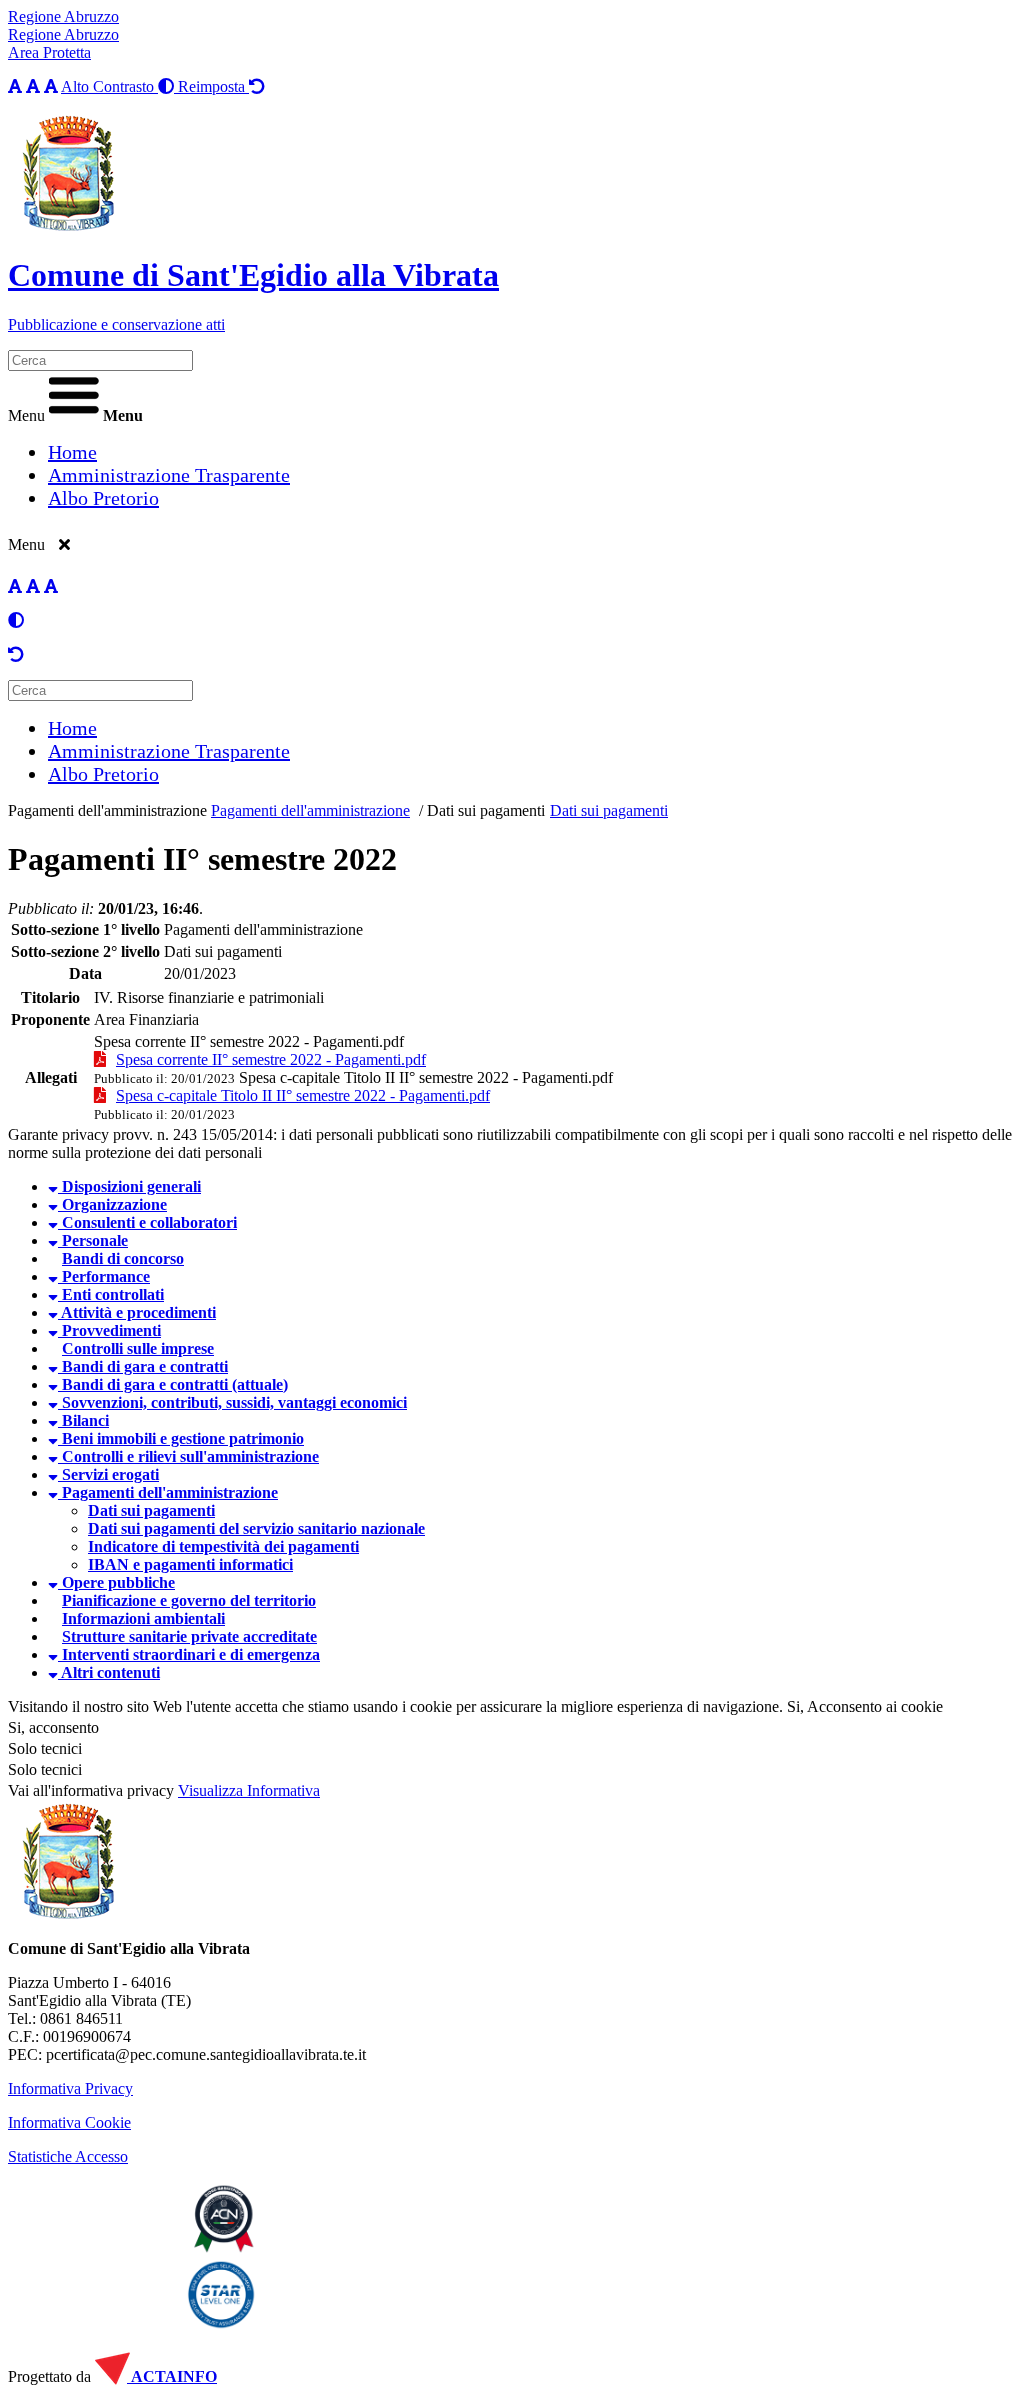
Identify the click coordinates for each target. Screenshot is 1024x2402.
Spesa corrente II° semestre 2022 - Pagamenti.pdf (249, 1041)
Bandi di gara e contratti (143, 1366)
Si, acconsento (53, 1727)
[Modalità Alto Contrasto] (16, 620)
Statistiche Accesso (68, 2156)
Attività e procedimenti (137, 1312)
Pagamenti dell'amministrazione (107, 810)
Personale (93, 1240)
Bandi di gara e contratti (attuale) (173, 1384)
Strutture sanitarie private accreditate (189, 1636)
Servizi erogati (108, 1474)
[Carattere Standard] (15, 86)
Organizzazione (112, 1204)
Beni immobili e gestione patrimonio (181, 1438)
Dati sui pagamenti (486, 810)
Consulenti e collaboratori (147, 1222)
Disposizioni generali (129, 1186)
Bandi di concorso (123, 1258)
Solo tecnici (45, 1769)
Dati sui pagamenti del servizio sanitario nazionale (256, 1528)
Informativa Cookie (69, 2122)
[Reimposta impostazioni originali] (16, 654)
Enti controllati (111, 1294)
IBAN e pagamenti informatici (190, 1564)
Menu (26, 415)
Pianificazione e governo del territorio (189, 1600)
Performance (104, 1276)
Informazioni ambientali (143, 1618)
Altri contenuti (109, 1672)
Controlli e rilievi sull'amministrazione (188, 1456)
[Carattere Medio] (33, 86)
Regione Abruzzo (63, 16)
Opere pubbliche (116, 1582)
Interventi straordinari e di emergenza (189, 1654)
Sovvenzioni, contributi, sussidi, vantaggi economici (232, 1402)
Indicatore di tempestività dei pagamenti (223, 1546)
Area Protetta (49, 52)
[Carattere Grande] (51, 86)
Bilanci (83, 1420)
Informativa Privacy (70, 2088)
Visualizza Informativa (249, 1790)
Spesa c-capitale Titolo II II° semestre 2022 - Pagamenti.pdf (426, 1077)
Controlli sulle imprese (138, 1348)
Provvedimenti (109, 1330)
